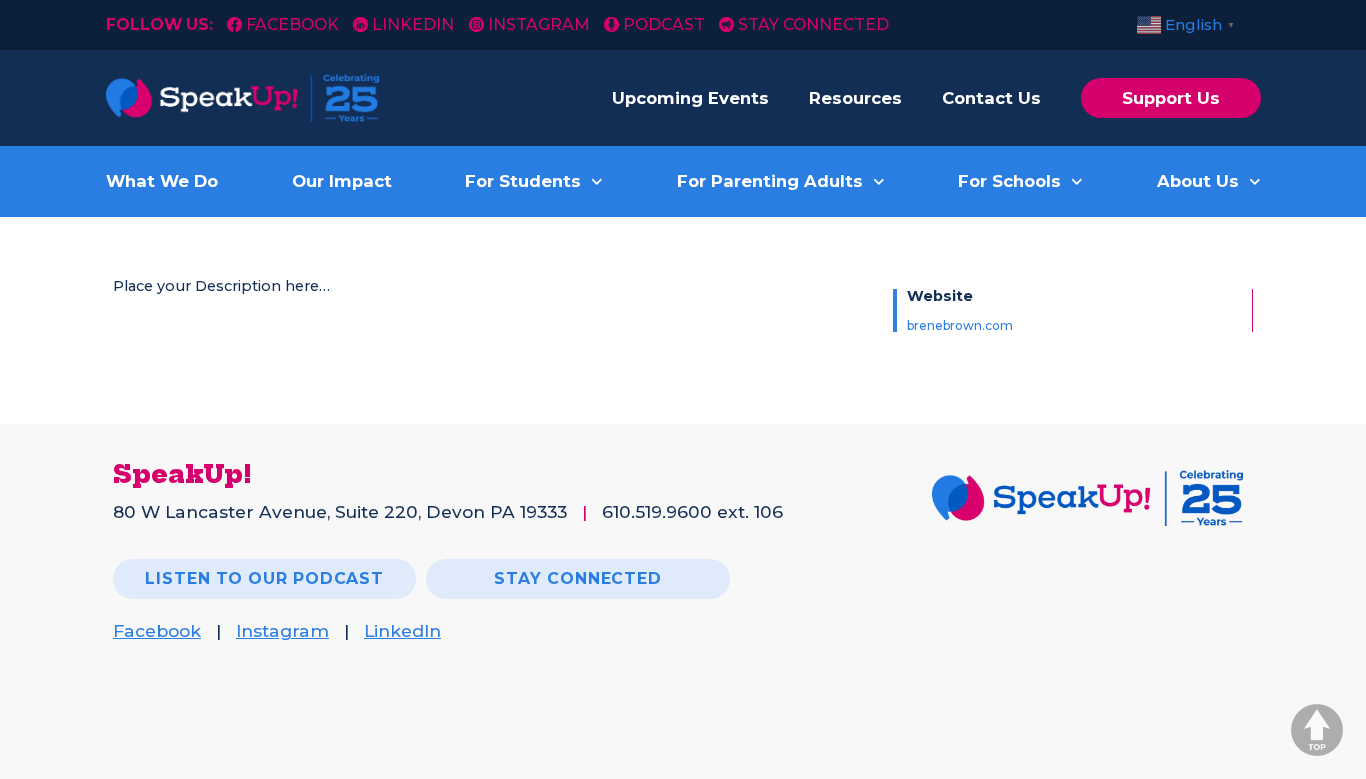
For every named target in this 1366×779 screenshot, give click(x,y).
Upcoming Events (690, 98)
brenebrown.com (960, 325)
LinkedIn (413, 24)
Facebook (294, 24)
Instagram (538, 24)
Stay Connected (813, 24)
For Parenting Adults (770, 181)
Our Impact (342, 181)
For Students (523, 181)
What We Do (162, 181)
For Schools (1009, 181)
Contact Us (991, 98)
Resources (855, 98)
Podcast (664, 24)
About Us (1198, 181)
